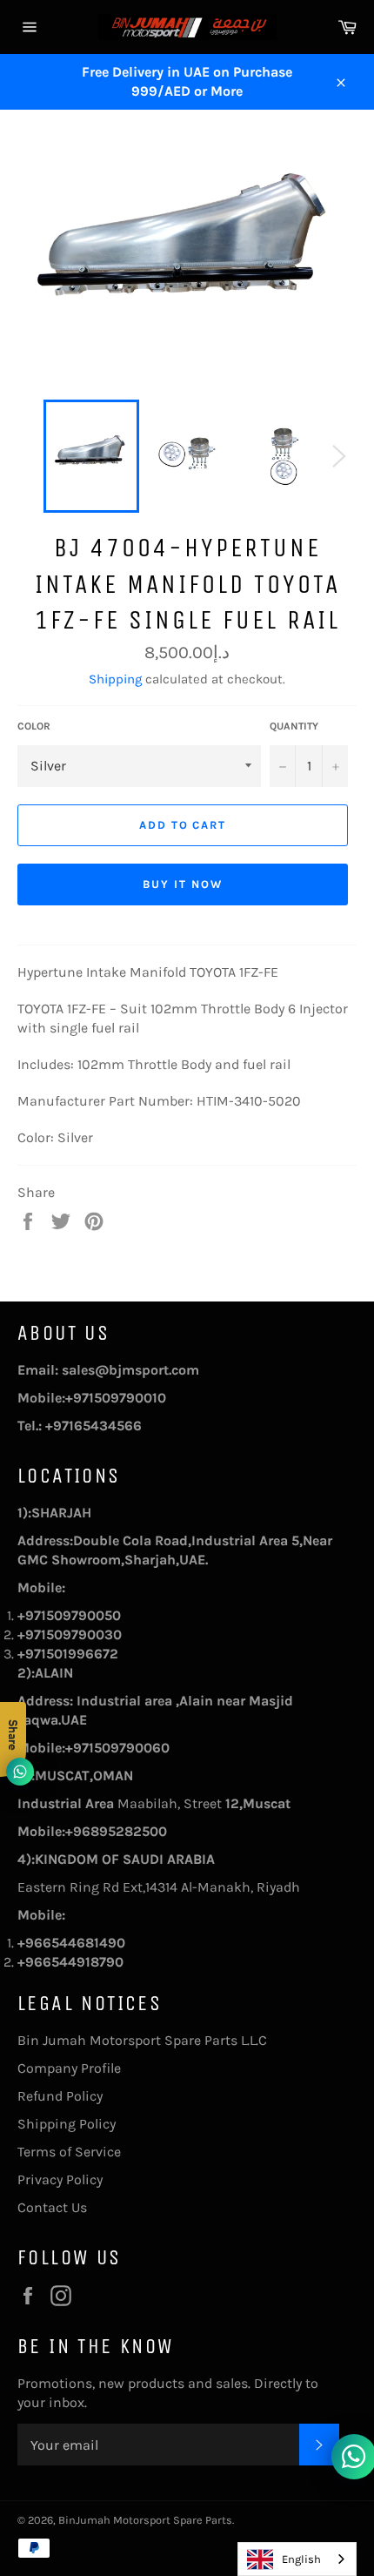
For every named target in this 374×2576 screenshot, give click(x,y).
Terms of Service (69, 2152)
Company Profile (69, 2068)
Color (34, 726)
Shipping (115, 679)
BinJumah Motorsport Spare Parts (145, 2520)
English (301, 2559)
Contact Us (52, 2207)
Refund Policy (60, 2096)
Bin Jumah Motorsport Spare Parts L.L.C (142, 2040)
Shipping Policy (67, 2124)
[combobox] (297, 2559)
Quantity (294, 726)
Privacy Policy (60, 2179)
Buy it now (183, 884)
